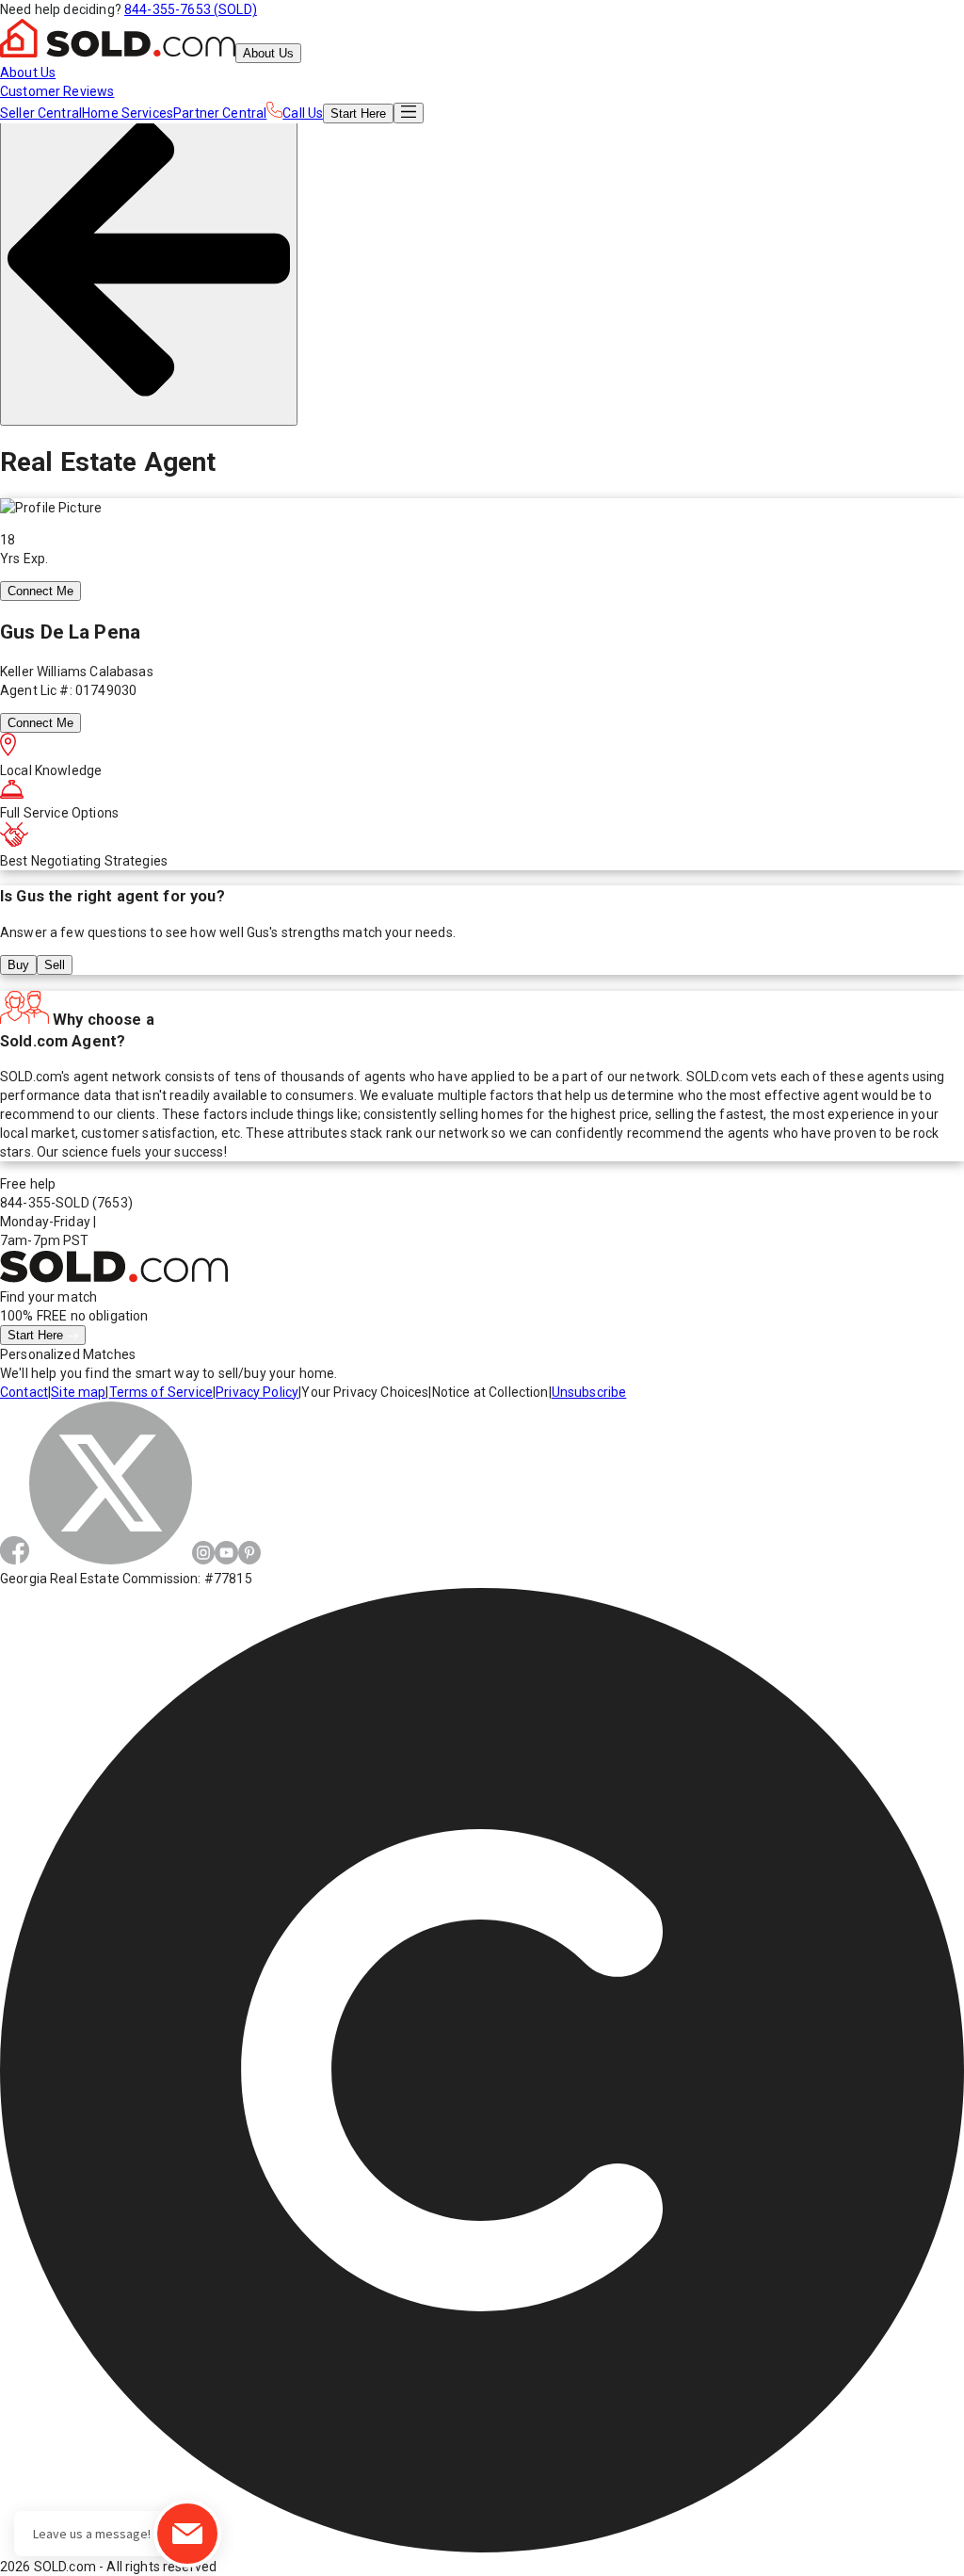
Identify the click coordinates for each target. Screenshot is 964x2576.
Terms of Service (161, 1392)
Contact (24, 1392)
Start (358, 113)
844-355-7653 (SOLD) (191, 9)
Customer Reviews (57, 91)
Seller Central (41, 113)
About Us (268, 53)
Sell (55, 965)
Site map (78, 1392)
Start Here (37, 1335)
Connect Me (40, 591)
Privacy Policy (257, 1392)
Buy (18, 965)
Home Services (128, 113)
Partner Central (220, 113)
